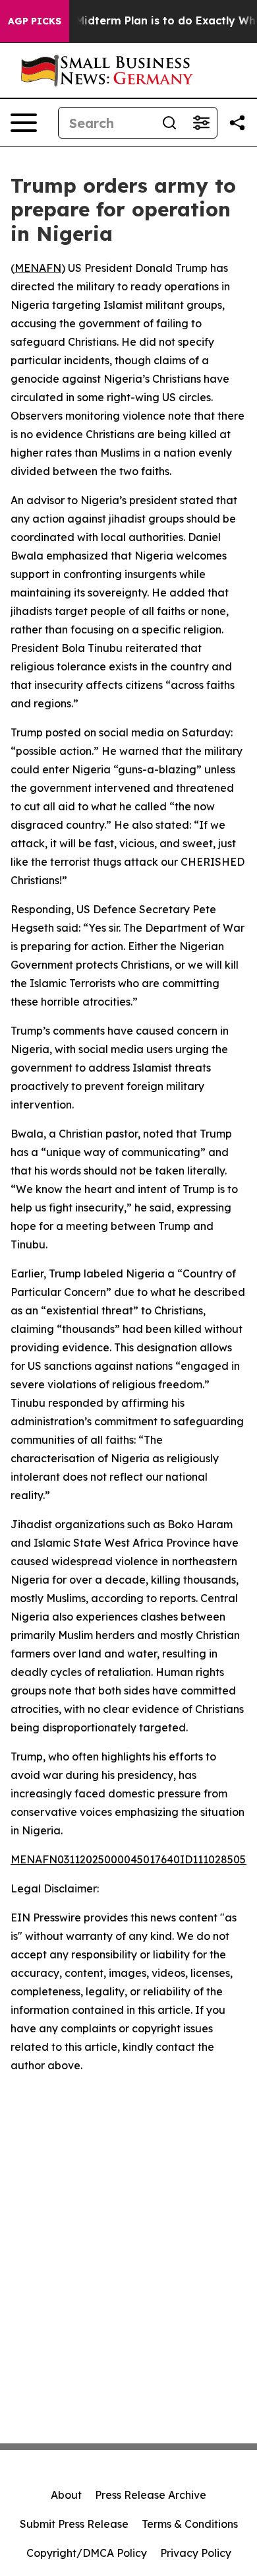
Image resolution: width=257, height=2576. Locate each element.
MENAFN (38, 268)
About (66, 2495)
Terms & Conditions (190, 2524)
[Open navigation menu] (24, 123)
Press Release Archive (151, 2495)
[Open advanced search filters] (201, 123)
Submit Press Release (74, 2524)
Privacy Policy (196, 2553)
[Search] (169, 123)
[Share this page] (237, 123)
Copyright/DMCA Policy (87, 2553)
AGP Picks (35, 21)
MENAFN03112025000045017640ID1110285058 (131, 1859)
